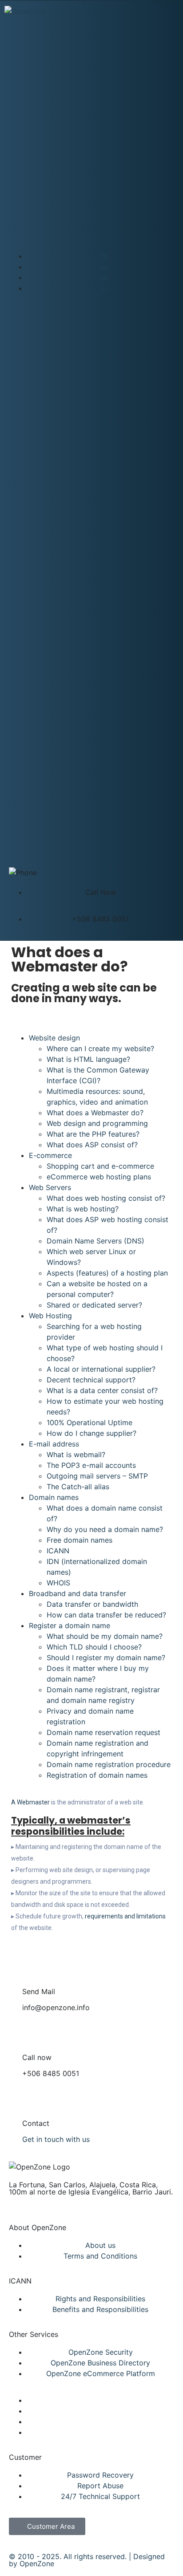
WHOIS (58, 1583)
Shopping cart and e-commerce (100, 1166)
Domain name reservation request (103, 1732)
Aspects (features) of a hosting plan (107, 1273)
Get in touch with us (56, 2139)
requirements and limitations (125, 1916)
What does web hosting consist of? (106, 1198)
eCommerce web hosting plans (99, 1177)
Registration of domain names (97, 1775)
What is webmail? (76, 1455)
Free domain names (80, 1540)
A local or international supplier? (101, 1369)
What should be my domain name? (105, 1636)
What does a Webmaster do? (95, 1113)
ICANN (58, 1551)
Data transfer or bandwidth (92, 1604)
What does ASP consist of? (92, 1145)
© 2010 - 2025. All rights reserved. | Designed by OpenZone (87, 2560)
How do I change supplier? (91, 1433)
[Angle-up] (16, 2167)
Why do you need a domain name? (105, 1529)
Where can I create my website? (100, 1048)
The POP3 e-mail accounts (91, 1465)
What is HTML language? (88, 1059)
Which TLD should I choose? (94, 1647)
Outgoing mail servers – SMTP (97, 1476)
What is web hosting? (83, 1209)
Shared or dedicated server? (94, 1305)
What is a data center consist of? (102, 1390)
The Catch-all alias (78, 1487)
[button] (14, 1018)
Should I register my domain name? (106, 1658)
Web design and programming (97, 1123)
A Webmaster (30, 1802)
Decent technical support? (91, 1380)
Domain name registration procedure (109, 1764)
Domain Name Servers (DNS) (95, 1241)
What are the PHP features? (93, 1134)
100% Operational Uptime (90, 1422)
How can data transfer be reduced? (106, 1615)
